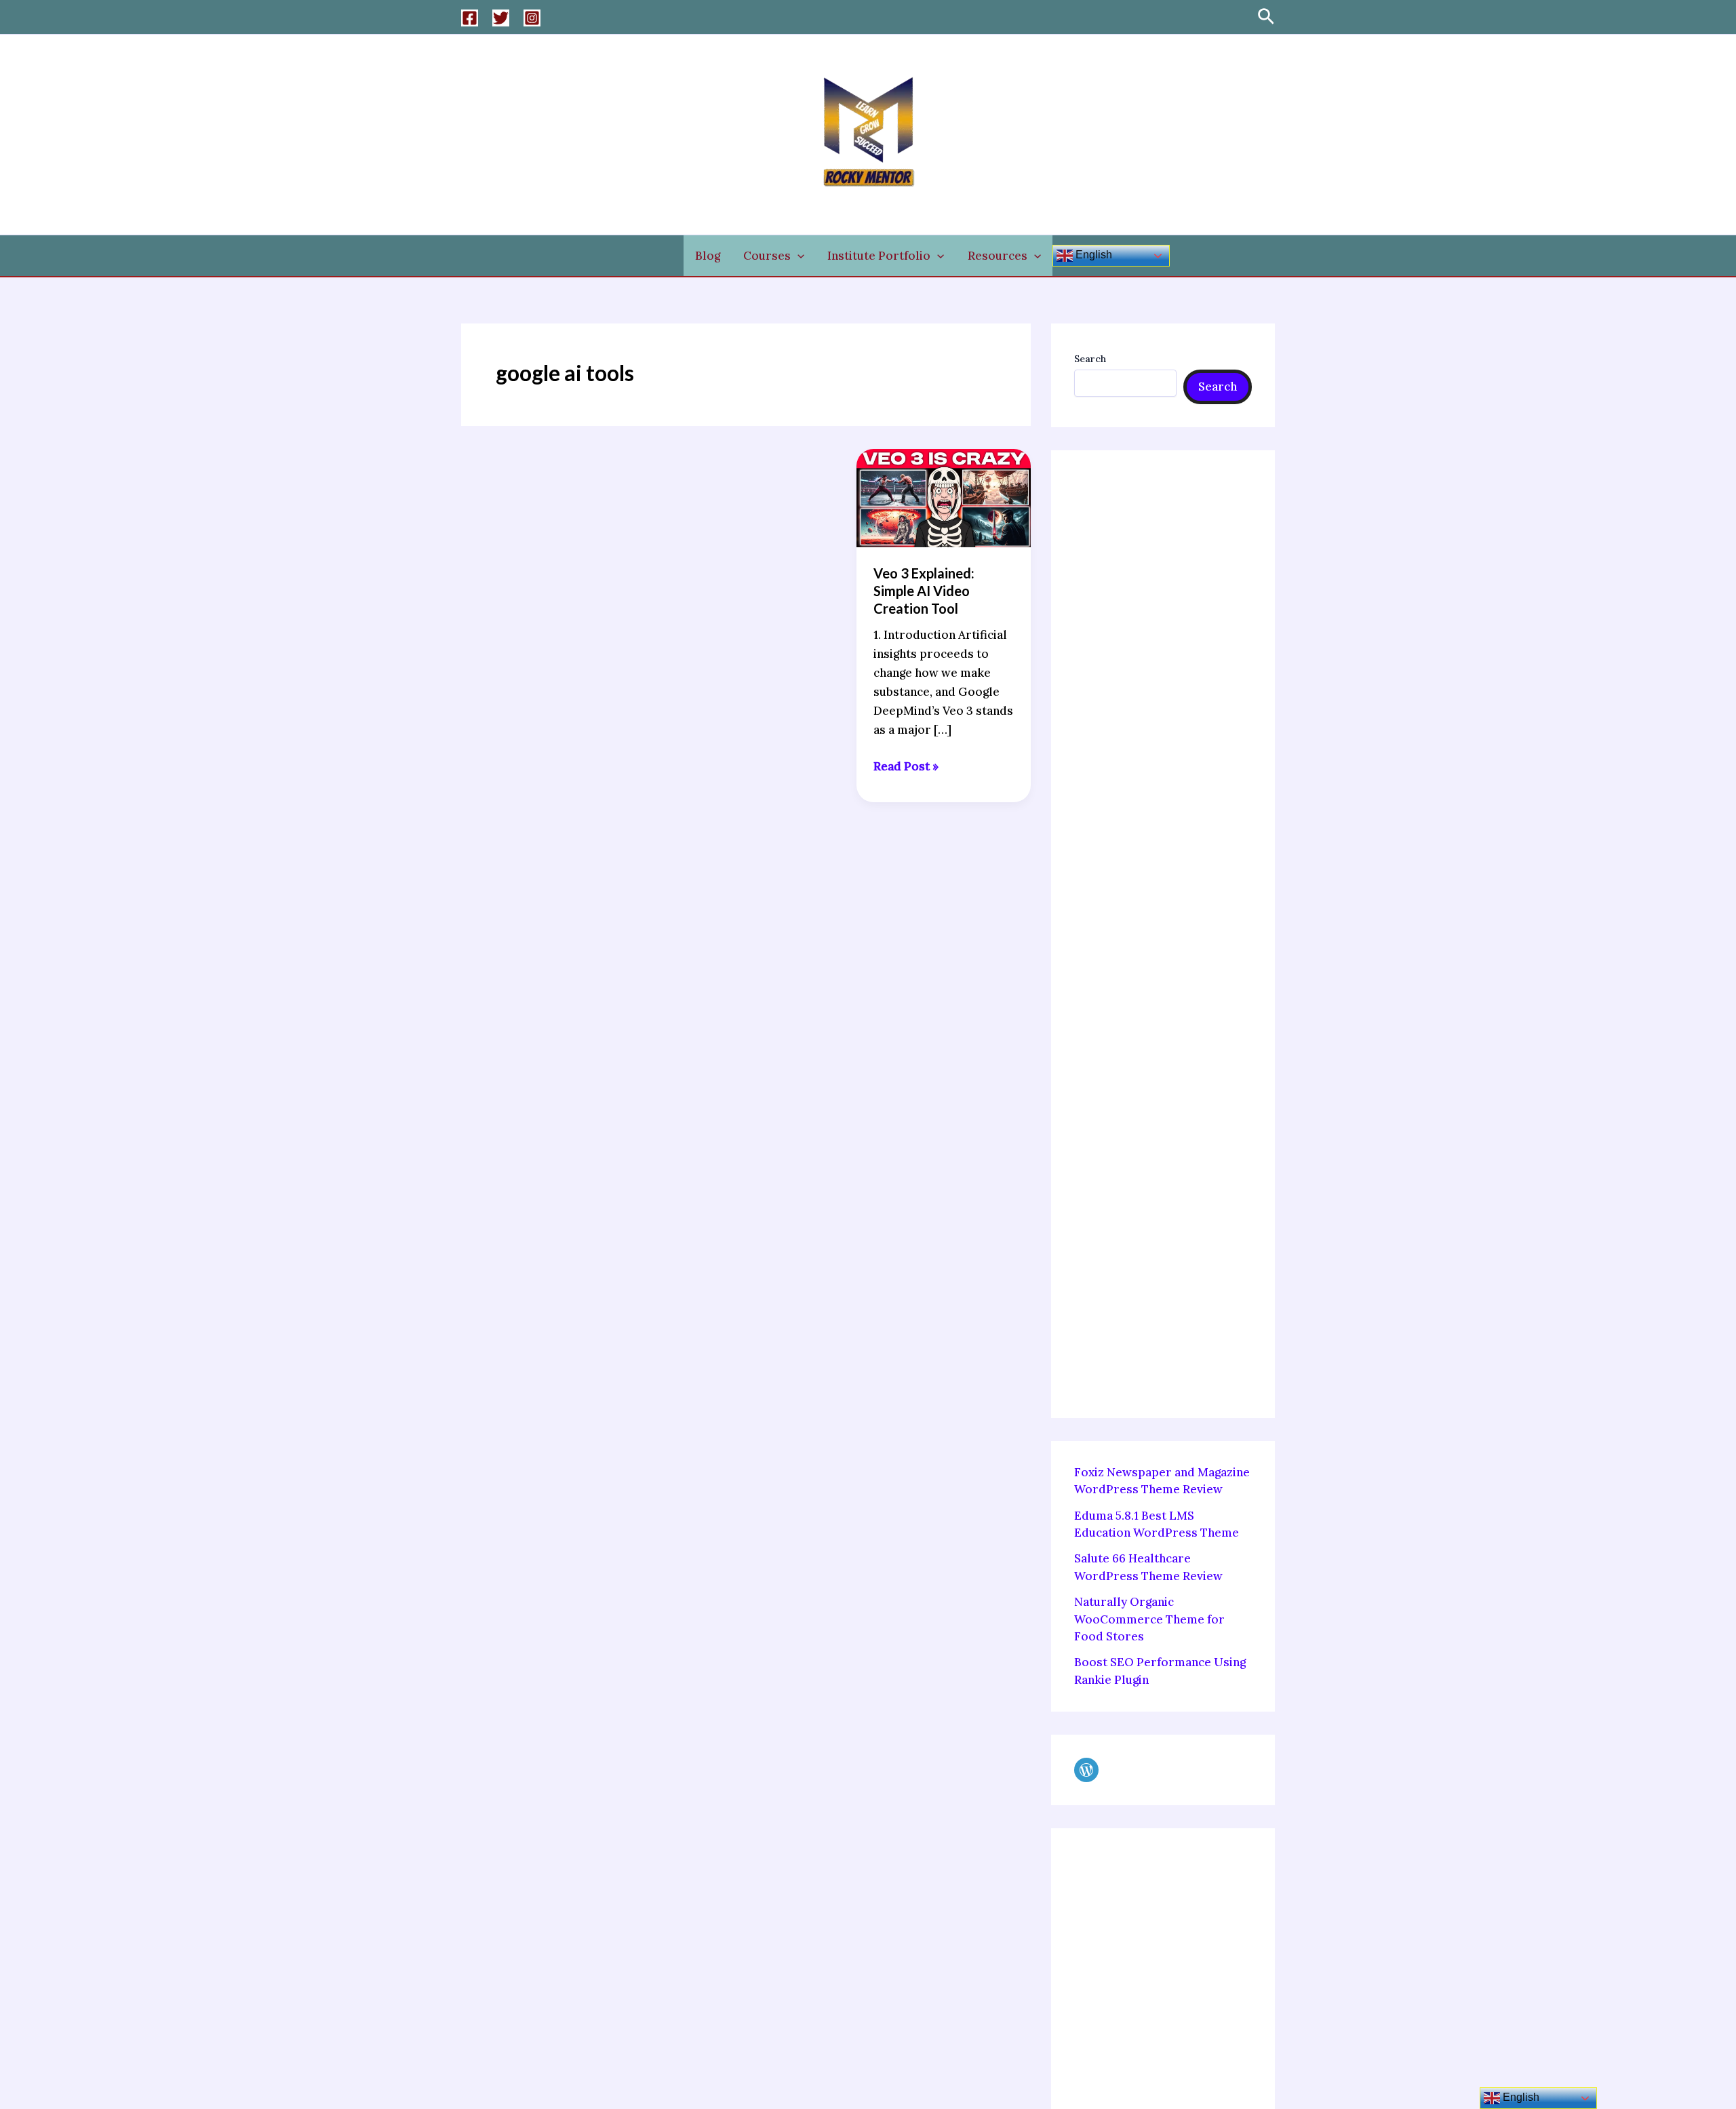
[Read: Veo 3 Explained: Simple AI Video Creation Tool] (944, 496)
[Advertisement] (1163, 934)
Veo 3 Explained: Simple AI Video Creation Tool (924, 591)
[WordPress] (1086, 1770)
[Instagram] (532, 18)
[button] (1266, 17)
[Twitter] (501, 18)
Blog (708, 256)
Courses (767, 256)
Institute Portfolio (879, 256)
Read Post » (906, 765)
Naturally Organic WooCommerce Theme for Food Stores (1149, 1619)
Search (1090, 359)
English (1092, 255)
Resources (998, 256)
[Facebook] (470, 18)
